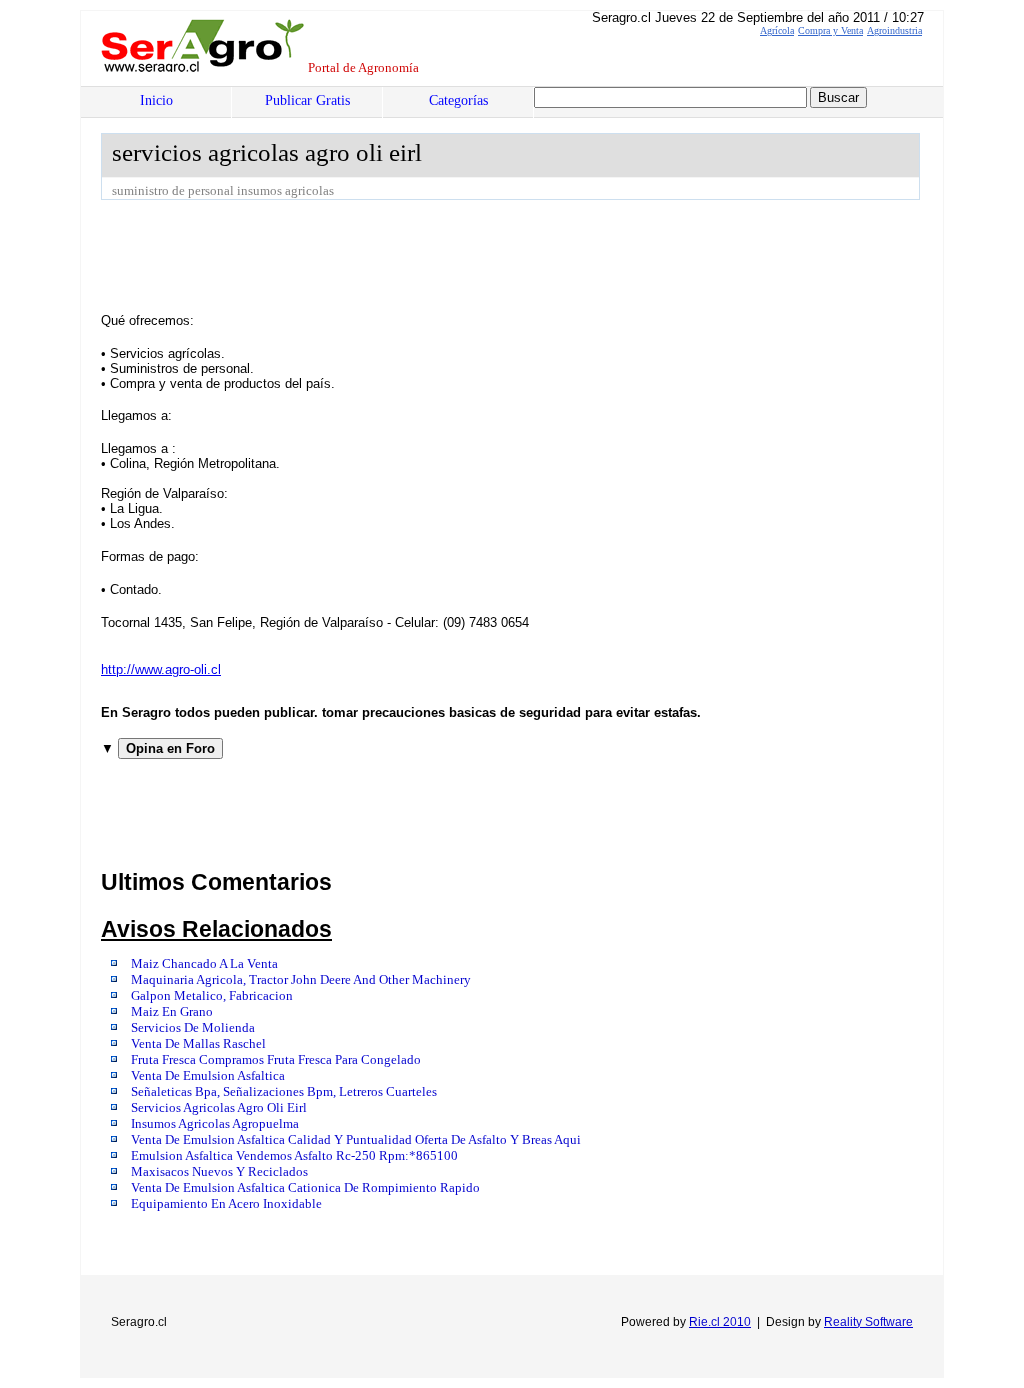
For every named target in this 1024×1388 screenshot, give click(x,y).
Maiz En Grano (172, 1012)
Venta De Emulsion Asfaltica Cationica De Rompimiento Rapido (305, 1188)
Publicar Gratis (307, 100)
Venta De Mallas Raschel (198, 1044)
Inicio (156, 100)
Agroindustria (894, 30)
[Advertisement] (465, 255)
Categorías (458, 100)
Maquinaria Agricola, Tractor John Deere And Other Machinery (301, 980)
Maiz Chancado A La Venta (204, 964)
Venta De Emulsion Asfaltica (208, 1076)
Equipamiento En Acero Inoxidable (226, 1204)
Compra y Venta (830, 30)
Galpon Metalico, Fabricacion (212, 996)
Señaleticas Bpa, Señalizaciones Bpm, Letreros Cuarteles (284, 1092)
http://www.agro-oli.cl (161, 669)
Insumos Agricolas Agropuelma (215, 1124)
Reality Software (868, 1322)
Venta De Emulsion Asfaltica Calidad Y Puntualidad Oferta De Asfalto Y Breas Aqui (356, 1140)
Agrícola (777, 30)
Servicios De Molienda (193, 1028)
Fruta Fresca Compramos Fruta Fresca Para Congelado (276, 1060)
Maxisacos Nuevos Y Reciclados (219, 1172)
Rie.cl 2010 (720, 1322)
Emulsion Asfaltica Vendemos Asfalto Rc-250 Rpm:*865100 (294, 1156)
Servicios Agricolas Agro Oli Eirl (219, 1108)
